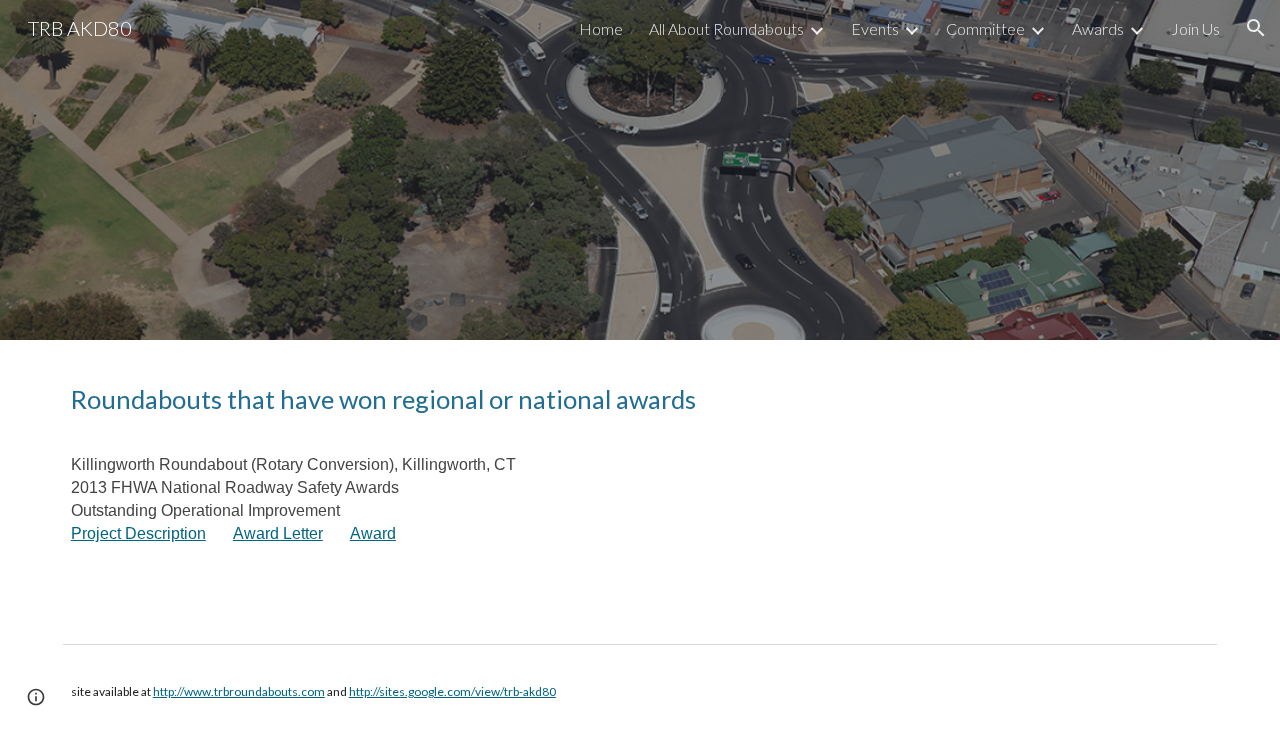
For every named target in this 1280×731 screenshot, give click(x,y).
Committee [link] (985, 28)
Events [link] (875, 28)
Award (373, 533)
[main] (640, 487)
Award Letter (278, 533)
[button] (1256, 28)
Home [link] (601, 28)
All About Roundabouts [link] (726, 28)
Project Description (138, 533)
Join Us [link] (1195, 28)
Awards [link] (1098, 28)
